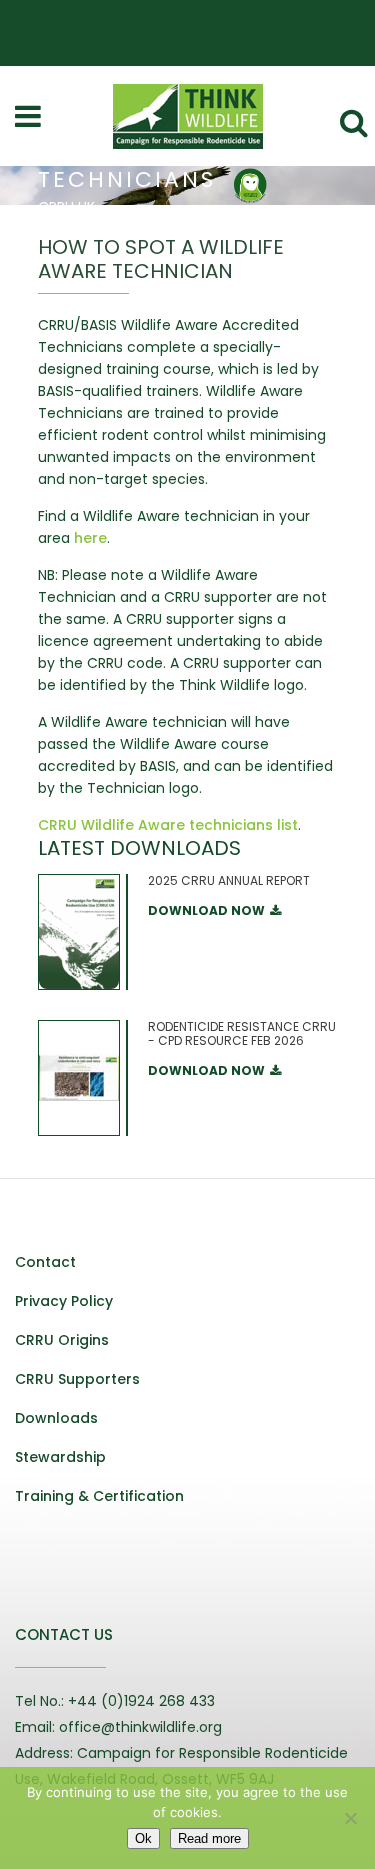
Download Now (206, 910)
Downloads (56, 1418)
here (90, 538)
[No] (350, 1818)
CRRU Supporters (77, 1379)
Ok (143, 1838)
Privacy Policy (64, 1301)
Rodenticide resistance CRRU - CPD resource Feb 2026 (242, 1033)
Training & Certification (99, 1496)
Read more (209, 1838)
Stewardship (60, 1457)
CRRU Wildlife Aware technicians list (168, 825)
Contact (45, 1262)
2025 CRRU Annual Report (229, 880)
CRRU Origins (62, 1340)
